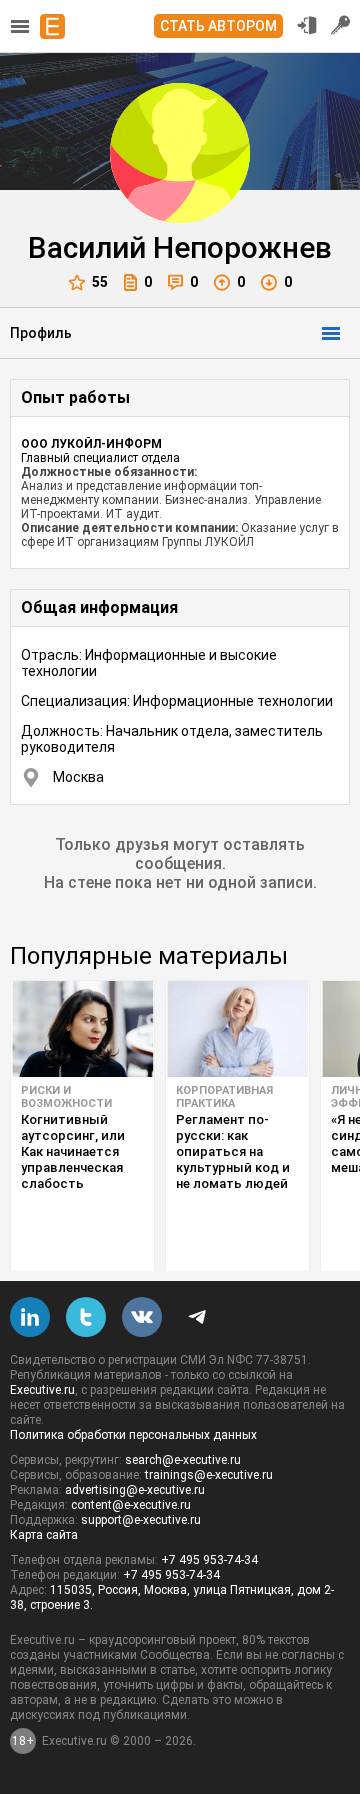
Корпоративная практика (224, 1097)
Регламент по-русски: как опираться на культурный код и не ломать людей (233, 1151)
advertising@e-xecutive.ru (135, 1490)
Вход (307, 25)
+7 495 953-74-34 (209, 1560)
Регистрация (341, 25)
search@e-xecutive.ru (183, 1460)
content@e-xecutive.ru (131, 1505)
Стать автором (218, 26)
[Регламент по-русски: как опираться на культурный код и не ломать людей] (237, 1029)
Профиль (41, 333)
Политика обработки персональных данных (133, 1435)
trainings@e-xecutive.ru (209, 1475)
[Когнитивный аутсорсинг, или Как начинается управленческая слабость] (82, 1029)
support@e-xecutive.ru (141, 1520)
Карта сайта (44, 1535)
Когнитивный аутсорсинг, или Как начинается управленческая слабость (73, 1151)
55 (100, 282)
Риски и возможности (66, 1097)
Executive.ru (42, 1390)
